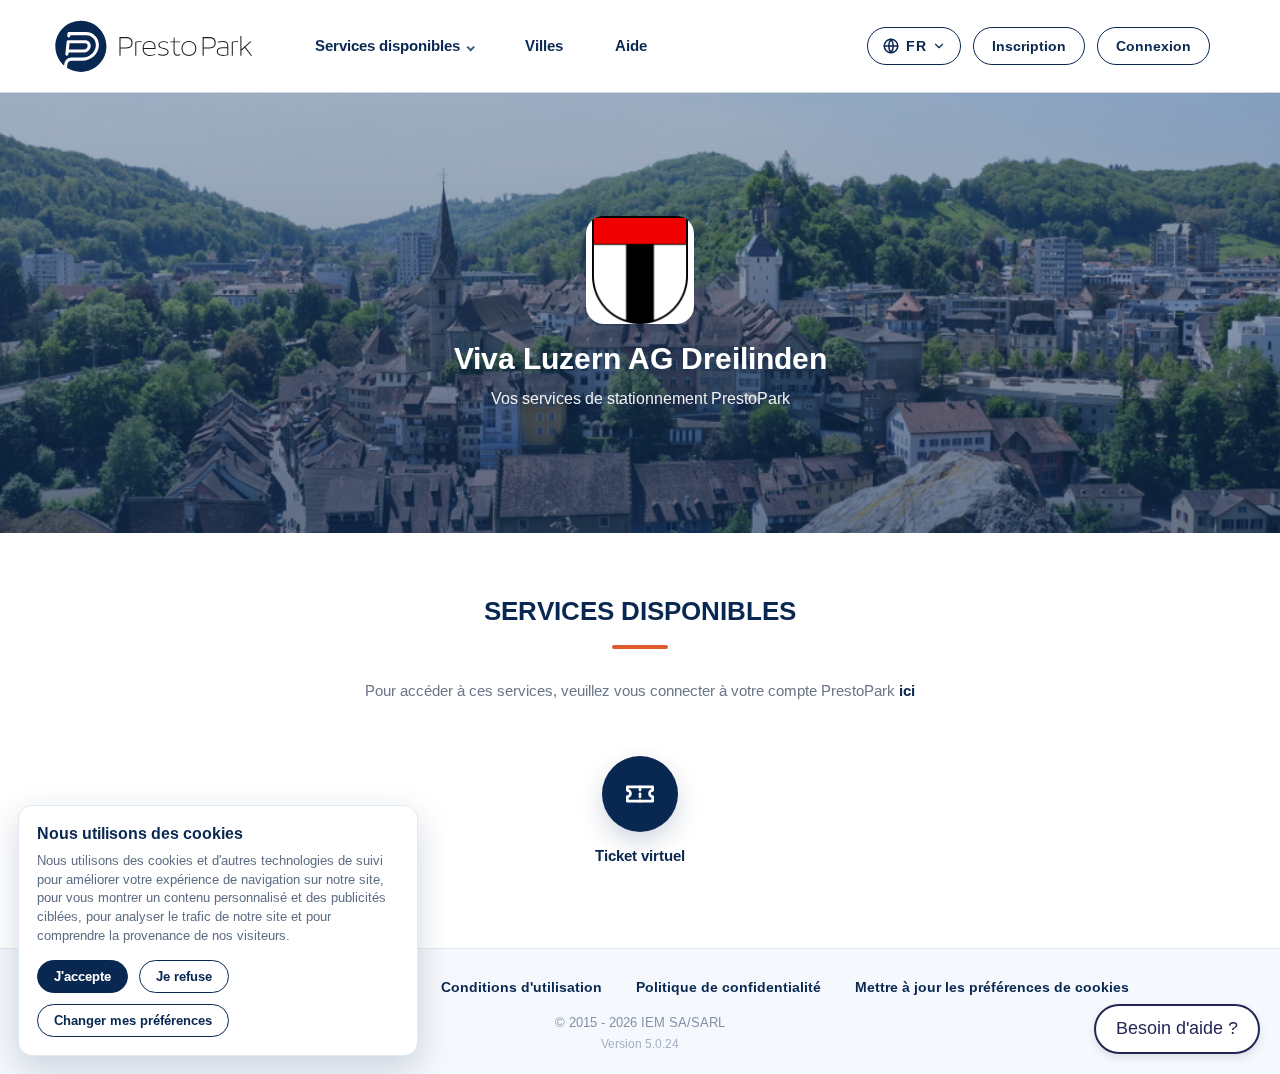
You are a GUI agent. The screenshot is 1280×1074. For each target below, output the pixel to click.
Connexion (1153, 46)
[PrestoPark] (154, 46)
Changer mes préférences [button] (133, 1020)
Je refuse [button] (184, 976)
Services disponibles (387, 45)
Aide (631, 45)
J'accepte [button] (82, 976)
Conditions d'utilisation (521, 987)
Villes (544, 45)
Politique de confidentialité (728, 987)
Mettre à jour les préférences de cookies (992, 987)
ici (907, 690)
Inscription (1029, 46)
